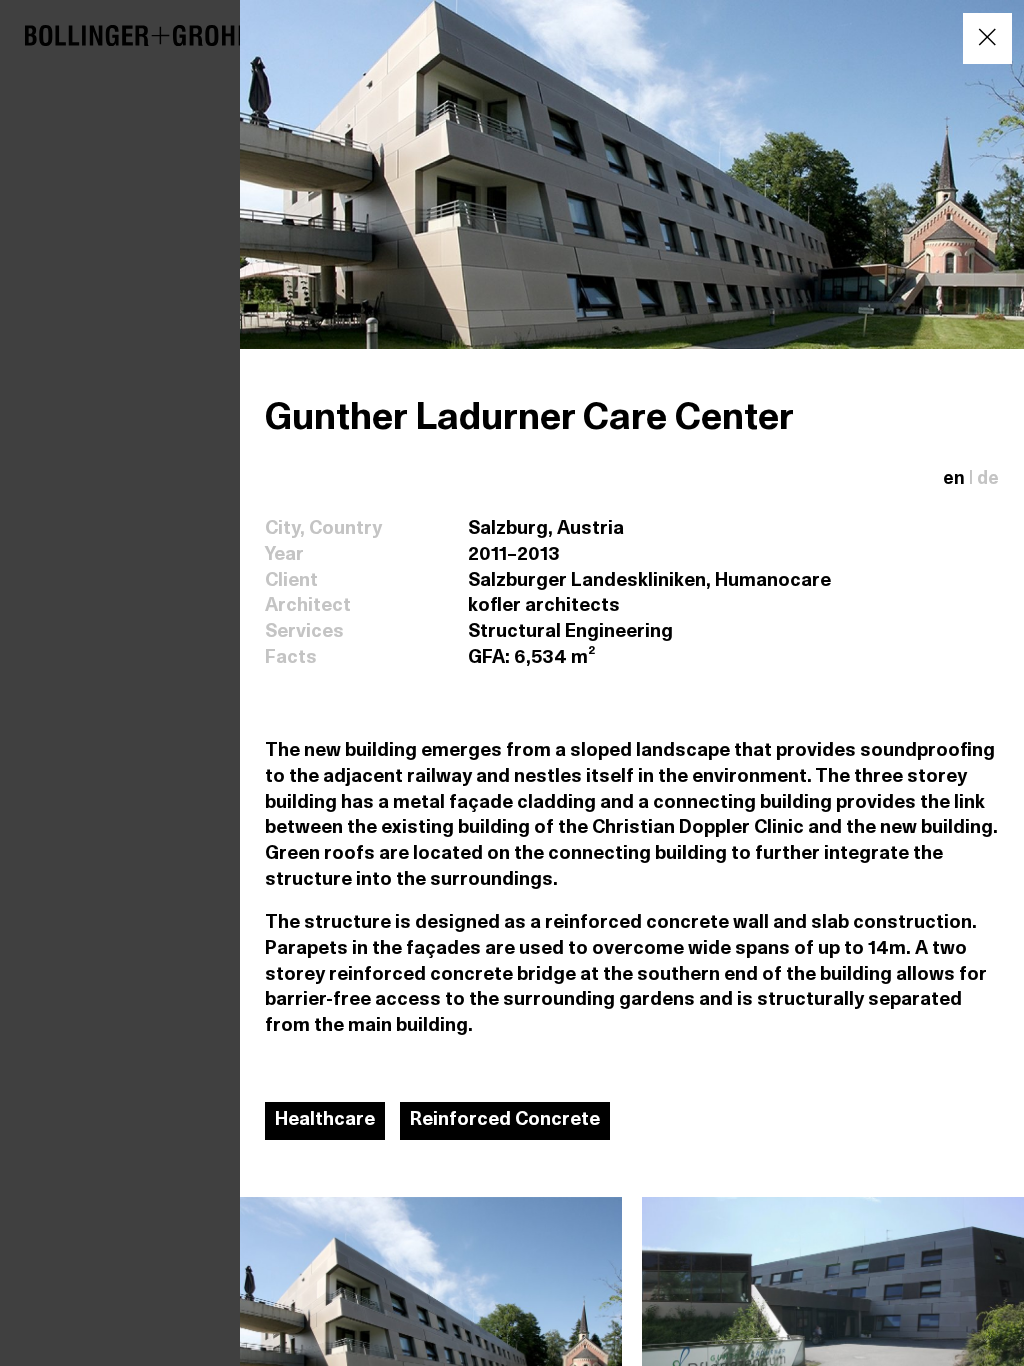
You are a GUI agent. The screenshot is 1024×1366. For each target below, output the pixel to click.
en (954, 479)
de (988, 479)
